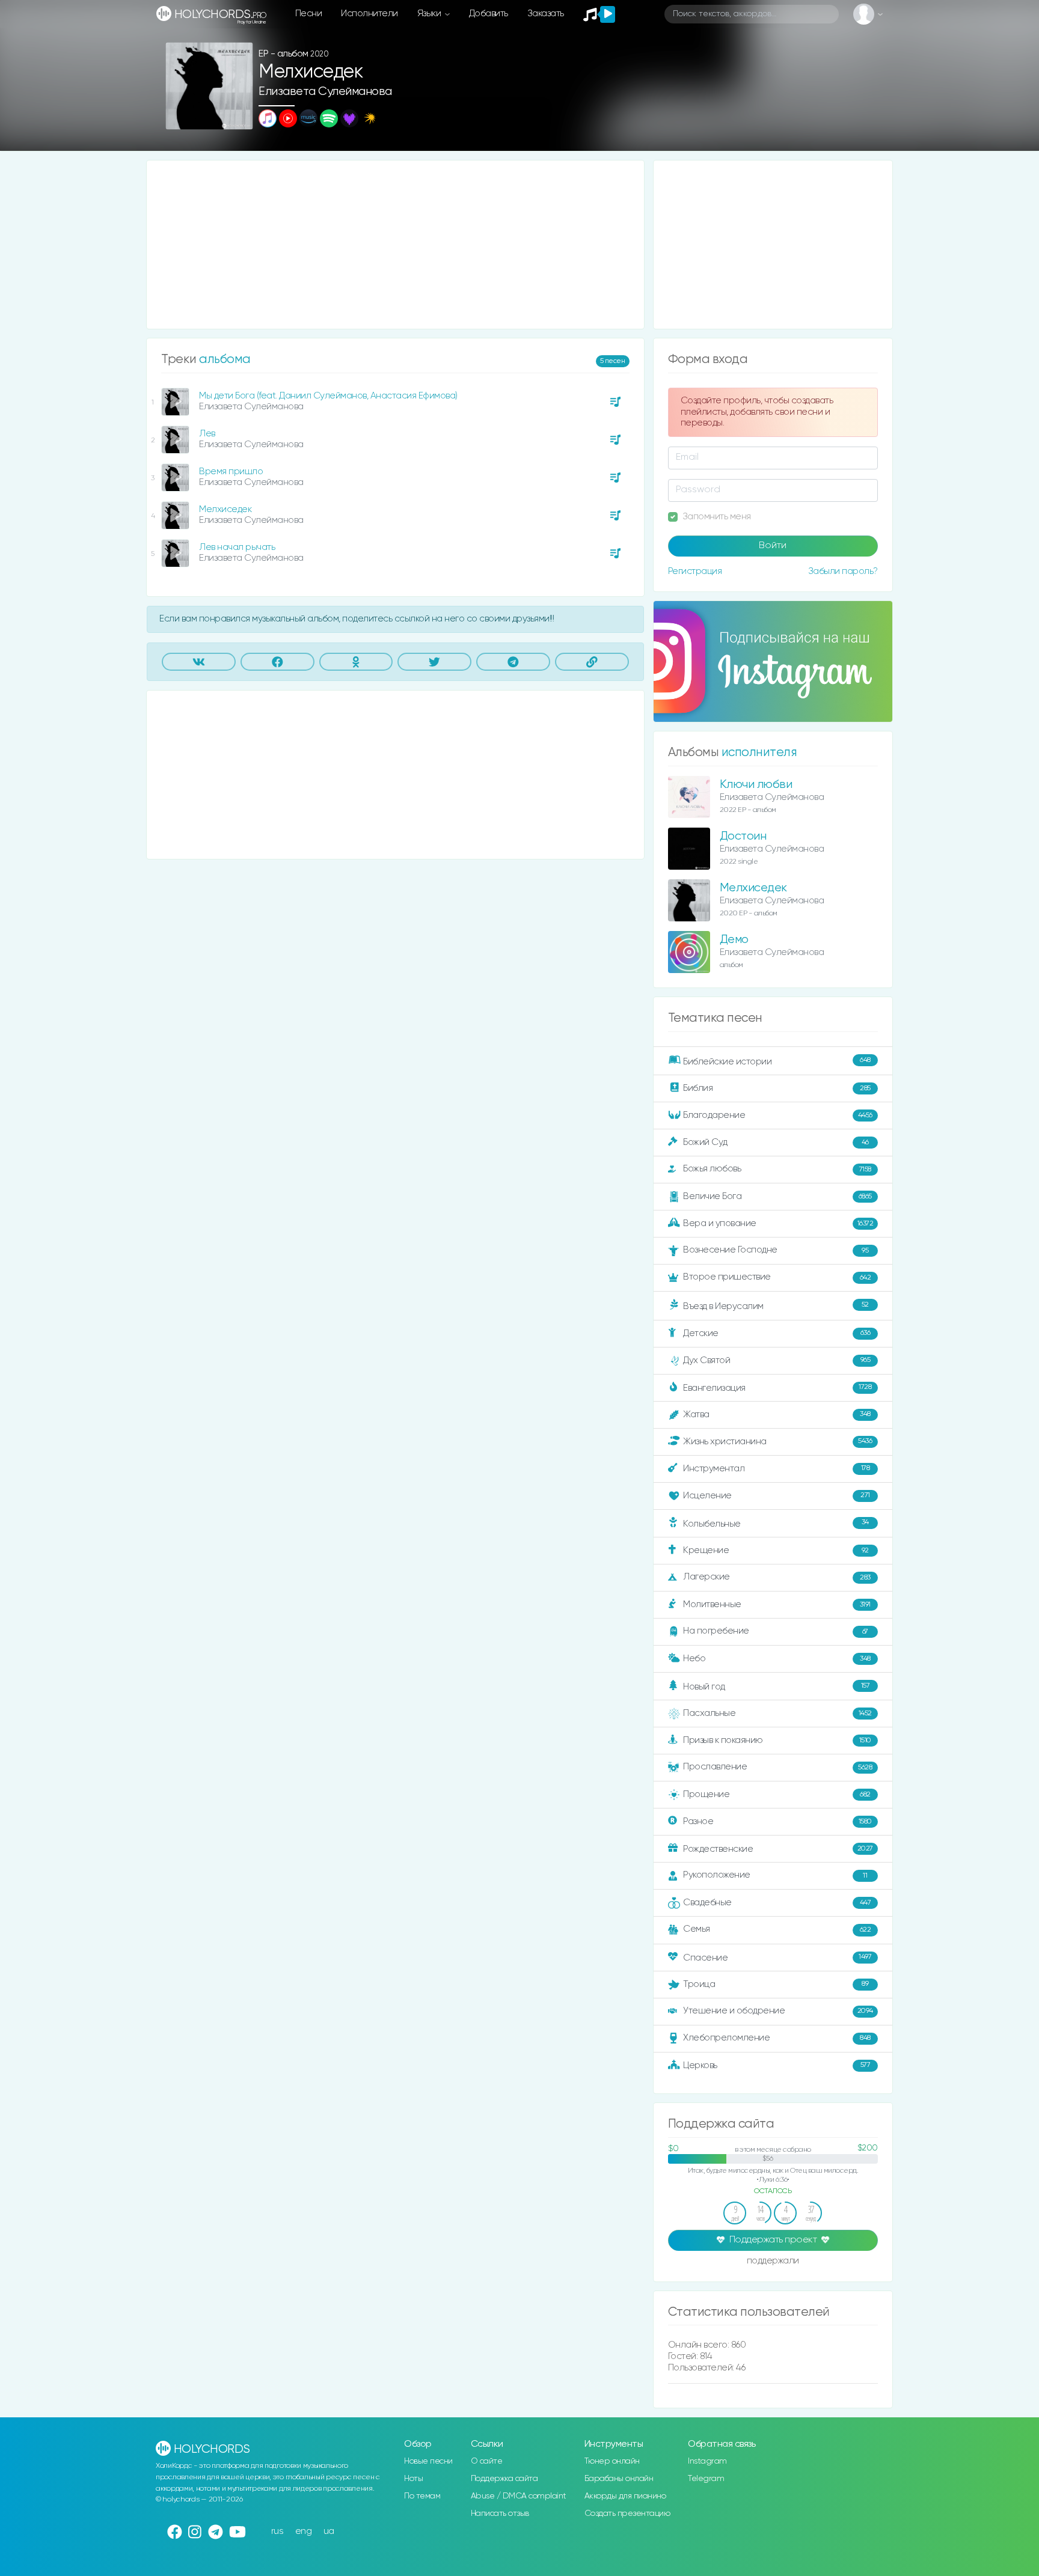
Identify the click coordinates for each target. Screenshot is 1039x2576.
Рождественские (778, 1849)
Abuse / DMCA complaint (519, 2496)
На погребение (776, 1631)
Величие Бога (777, 1196)
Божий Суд (776, 1142)
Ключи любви (756, 785)
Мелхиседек (225, 509)
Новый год (776, 1687)
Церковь (777, 2065)
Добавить (489, 14)
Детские (777, 1333)
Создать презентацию (627, 2513)
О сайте (487, 2461)
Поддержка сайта (504, 2479)
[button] (239, 116)
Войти (773, 546)
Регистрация (695, 571)
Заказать (546, 14)
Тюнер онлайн (612, 2461)
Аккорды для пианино (625, 2496)
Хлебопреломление (777, 2038)
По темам (422, 2496)
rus (277, 2531)
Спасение (777, 1957)
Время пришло (231, 472)
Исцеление (777, 1496)
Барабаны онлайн (619, 2479)
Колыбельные (776, 1523)
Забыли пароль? (843, 571)
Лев (207, 434)
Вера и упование (778, 1223)
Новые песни (428, 2461)
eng (304, 2531)
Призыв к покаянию (777, 1740)
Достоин (743, 836)
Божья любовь (777, 1169)
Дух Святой (777, 1360)
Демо (734, 940)
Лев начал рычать (237, 547)
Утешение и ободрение (778, 2011)
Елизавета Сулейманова (325, 92)
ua (329, 2531)
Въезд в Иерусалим (776, 1306)
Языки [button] (430, 14)
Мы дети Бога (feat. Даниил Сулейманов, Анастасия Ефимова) (328, 396)
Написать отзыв (500, 2513)
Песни (309, 14)
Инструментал (776, 1468)
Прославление (777, 1767)
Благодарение (778, 1115)
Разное (777, 1821)
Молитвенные (777, 1604)
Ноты (413, 2479)
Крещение (776, 1550)
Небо (777, 1659)
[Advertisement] (395, 245)
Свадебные (777, 1903)
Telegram (706, 2479)
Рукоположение (775, 1875)
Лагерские (777, 1577)
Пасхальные (777, 1713)
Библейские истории (777, 1061)
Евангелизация (777, 1387)
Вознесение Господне (776, 1250)
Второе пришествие (777, 1277)
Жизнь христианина (777, 1441)
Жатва (777, 1415)
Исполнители (369, 14)
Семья (777, 1929)
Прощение (777, 1794)
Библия (777, 1088)
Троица (776, 1984)
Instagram (707, 2461)
